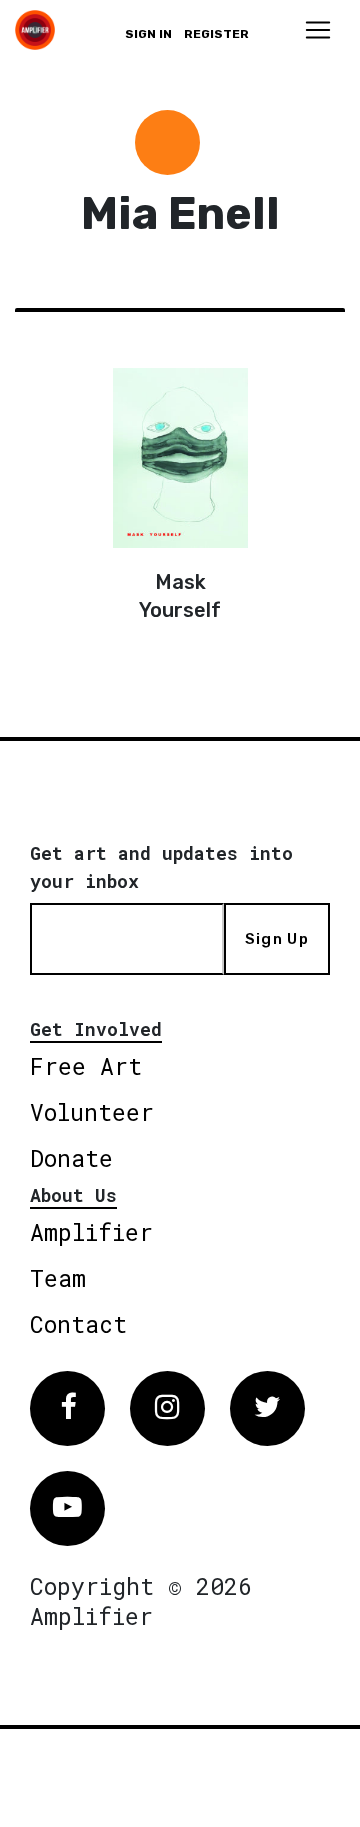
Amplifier (91, 1232)
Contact (78, 1324)
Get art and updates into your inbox (161, 867)
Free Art (86, 1066)
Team (58, 1278)
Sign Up (277, 939)
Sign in (148, 34)
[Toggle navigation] (318, 30)
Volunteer (92, 1112)
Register (216, 34)
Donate (71, 1158)
